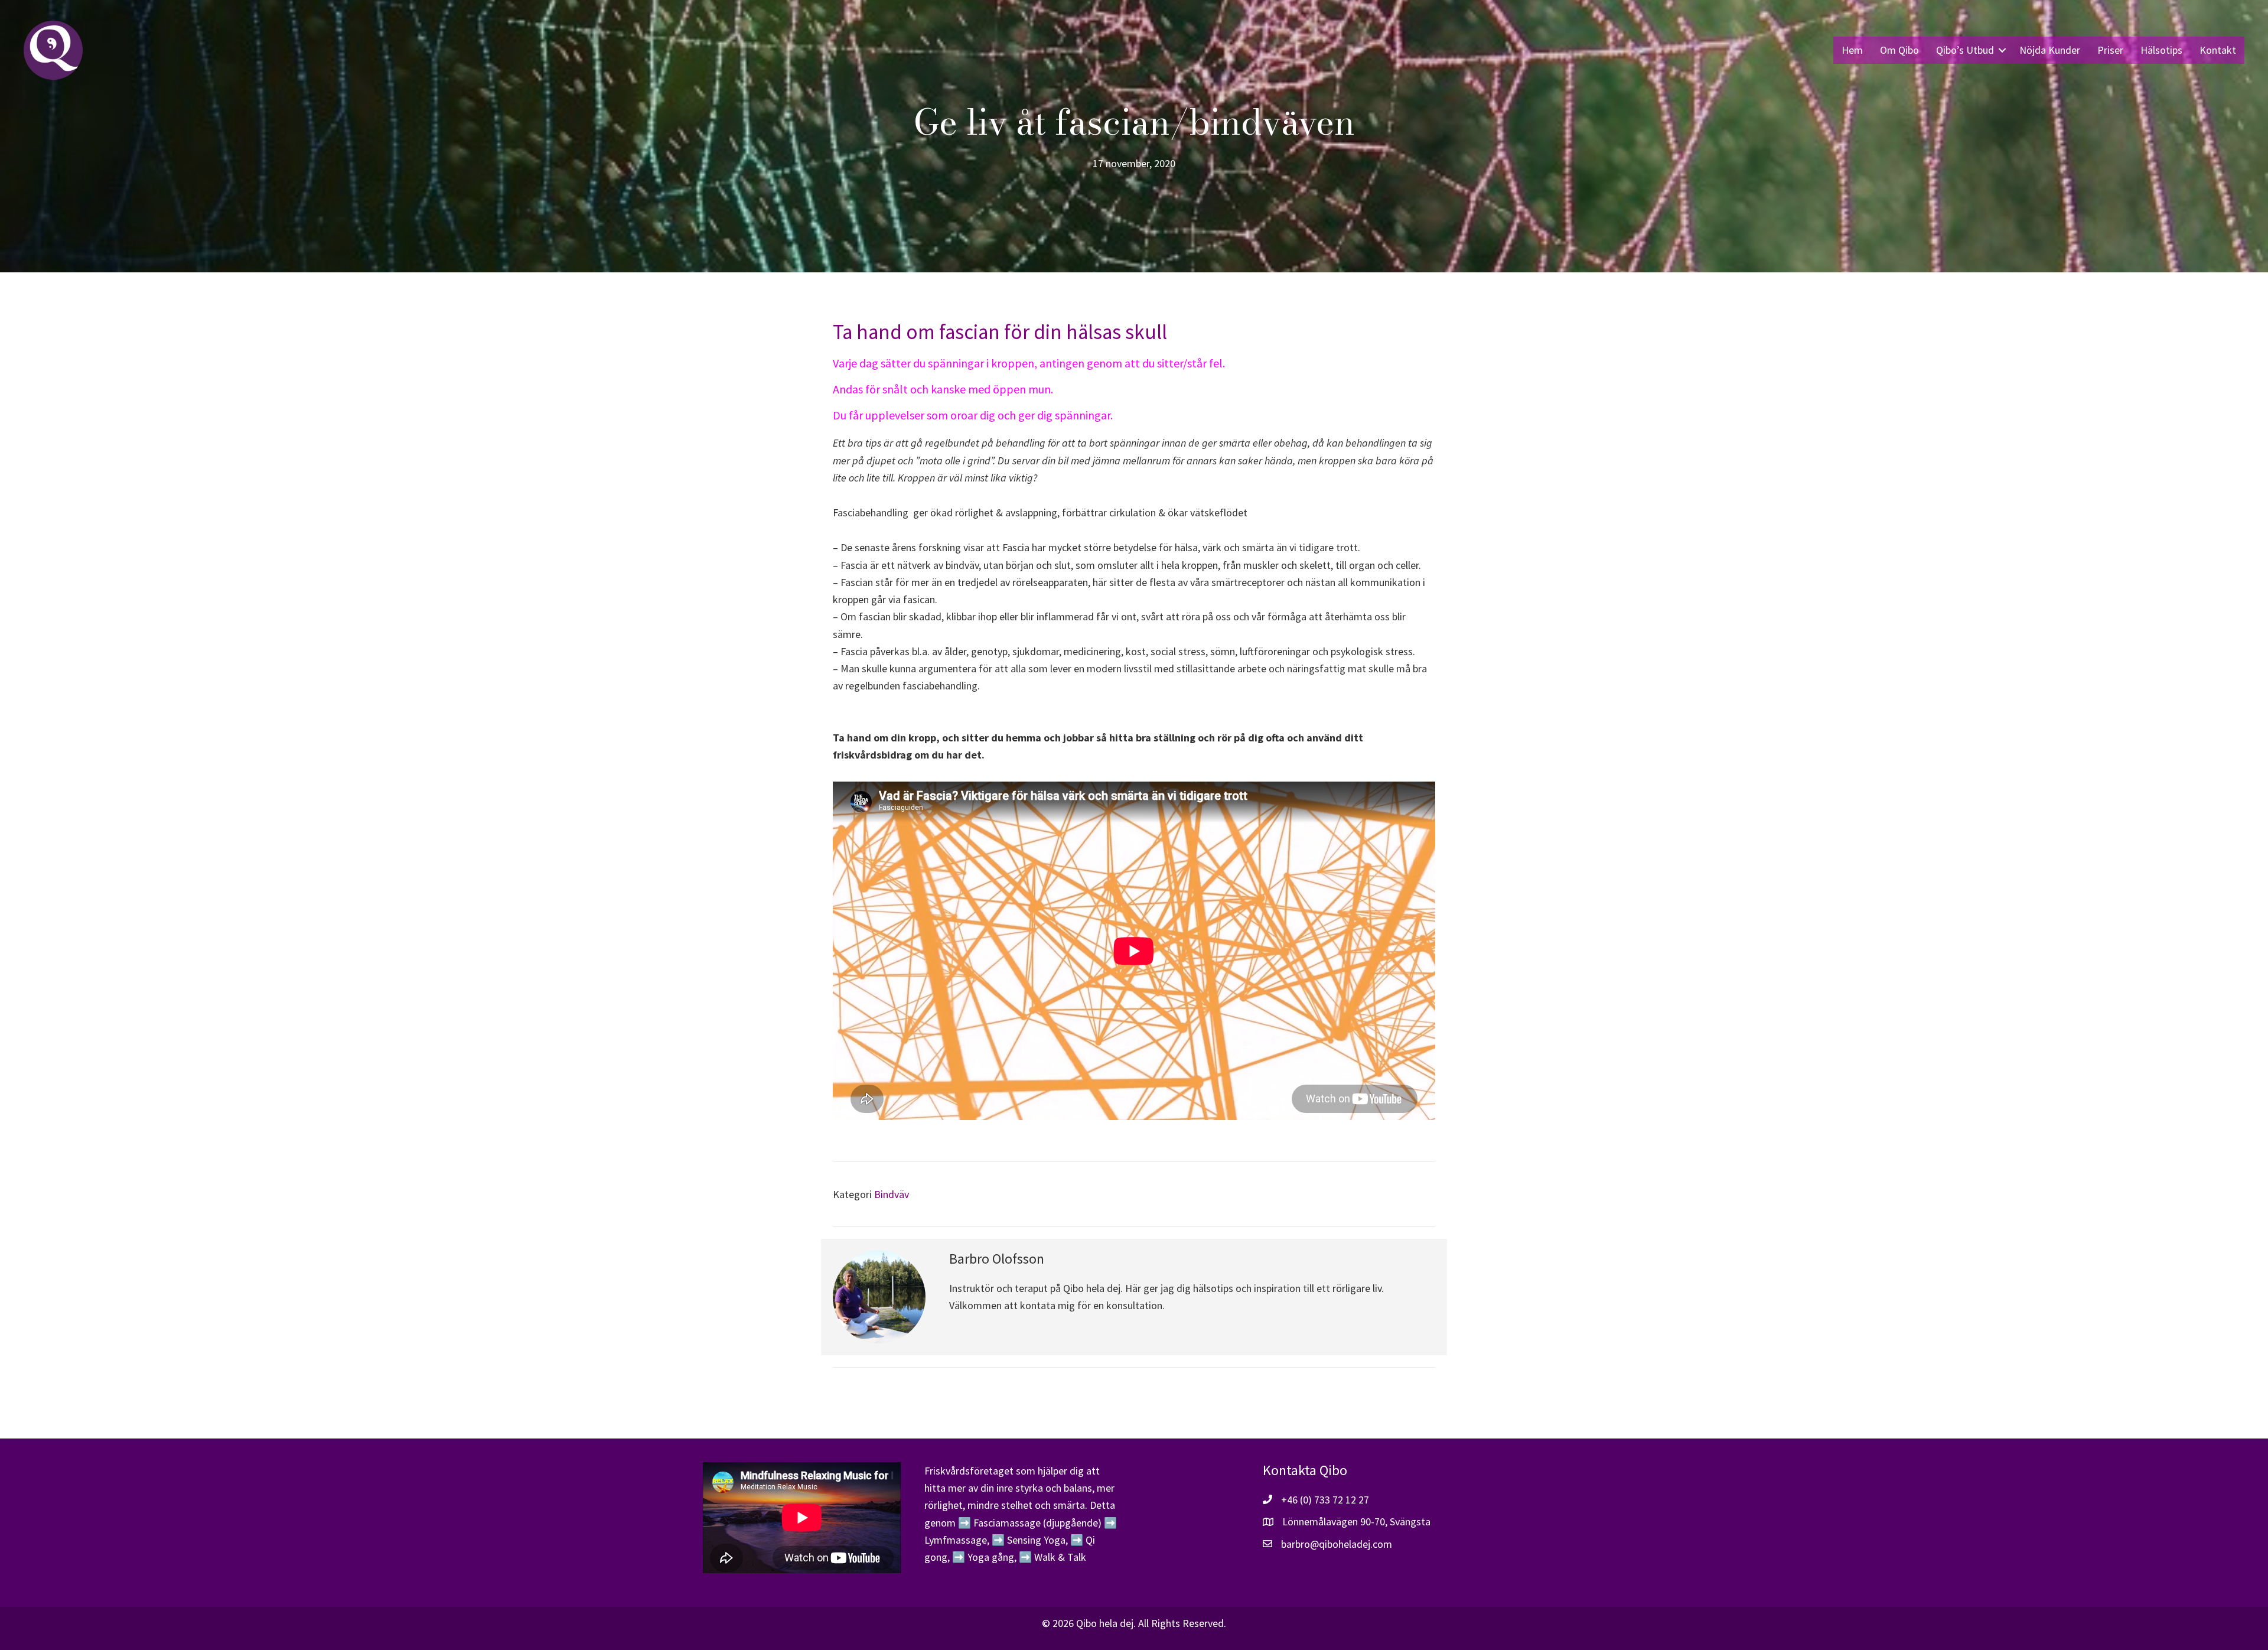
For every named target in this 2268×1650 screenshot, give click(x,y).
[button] (2002, 50)
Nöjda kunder (2050, 50)
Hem (1852, 50)
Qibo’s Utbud (1965, 50)
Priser (2110, 50)
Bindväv (892, 1194)
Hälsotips (2161, 50)
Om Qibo (1899, 50)
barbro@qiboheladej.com (1337, 1544)
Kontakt (2218, 50)
